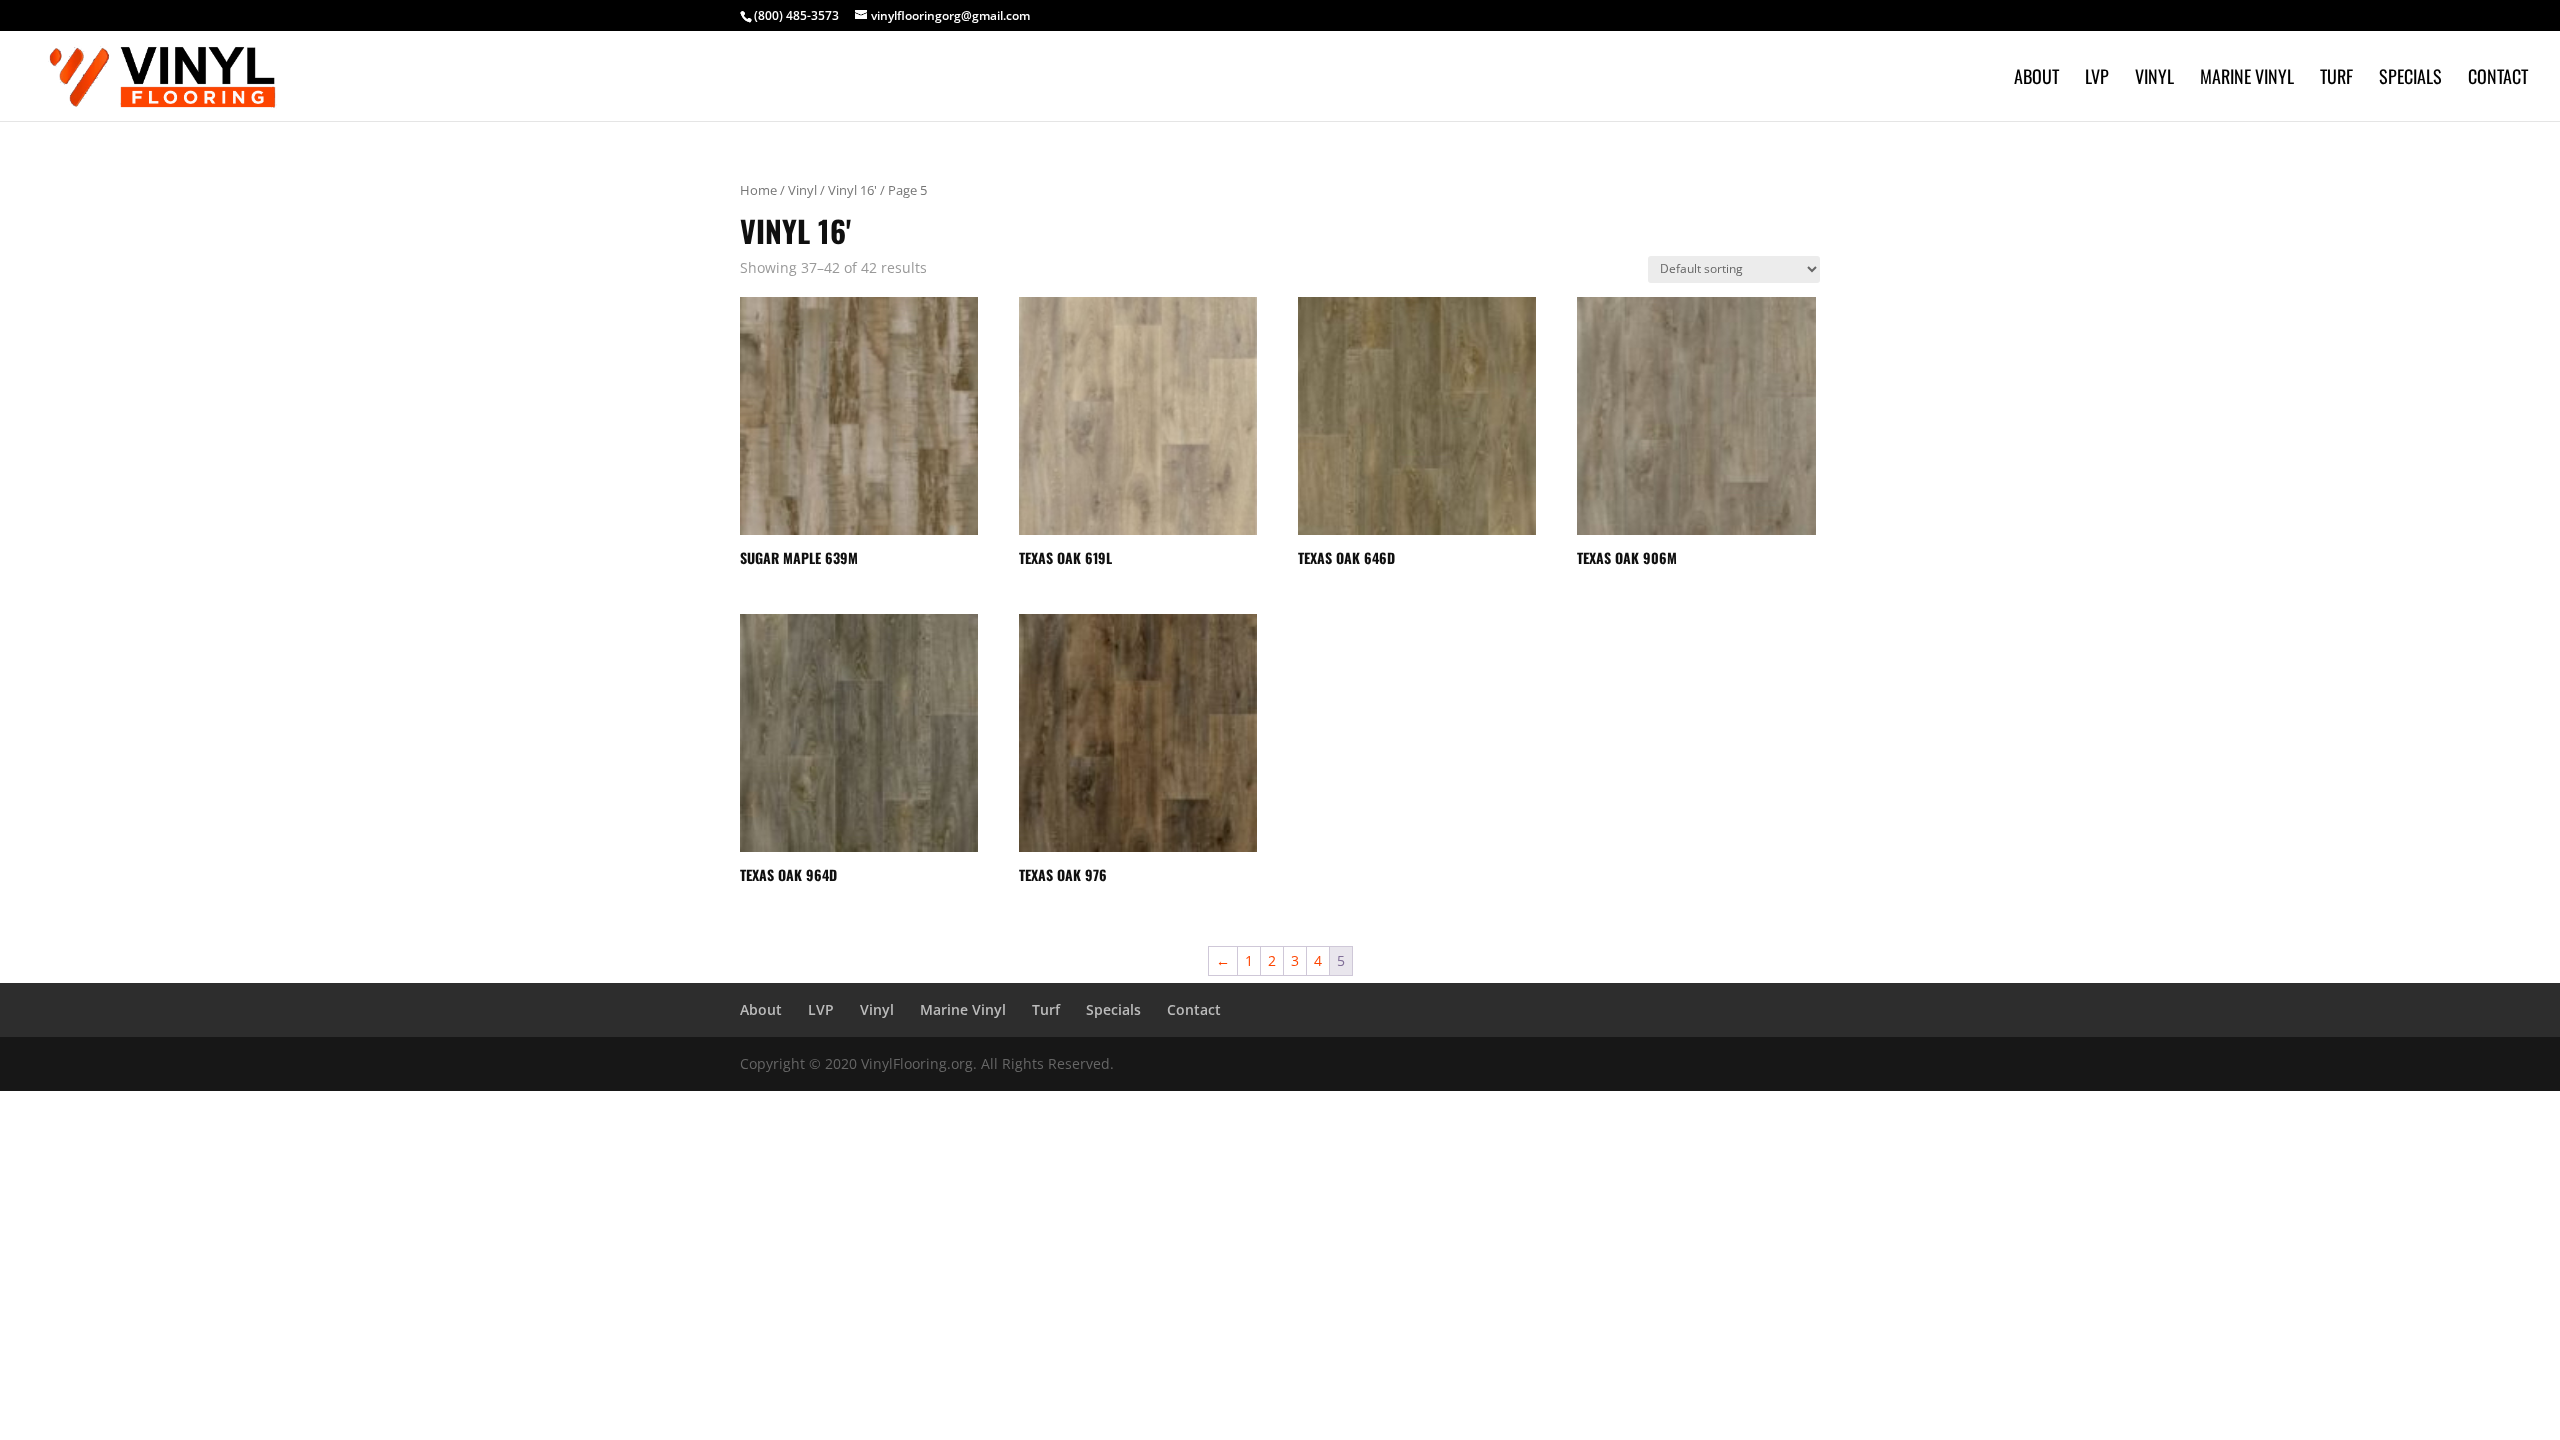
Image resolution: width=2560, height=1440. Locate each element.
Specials (2410, 79)
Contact (2498, 79)
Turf (2336, 79)
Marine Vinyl (2247, 79)
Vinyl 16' (852, 190)
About (2036, 79)
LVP (2097, 79)
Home (758, 190)
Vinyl (2154, 79)
